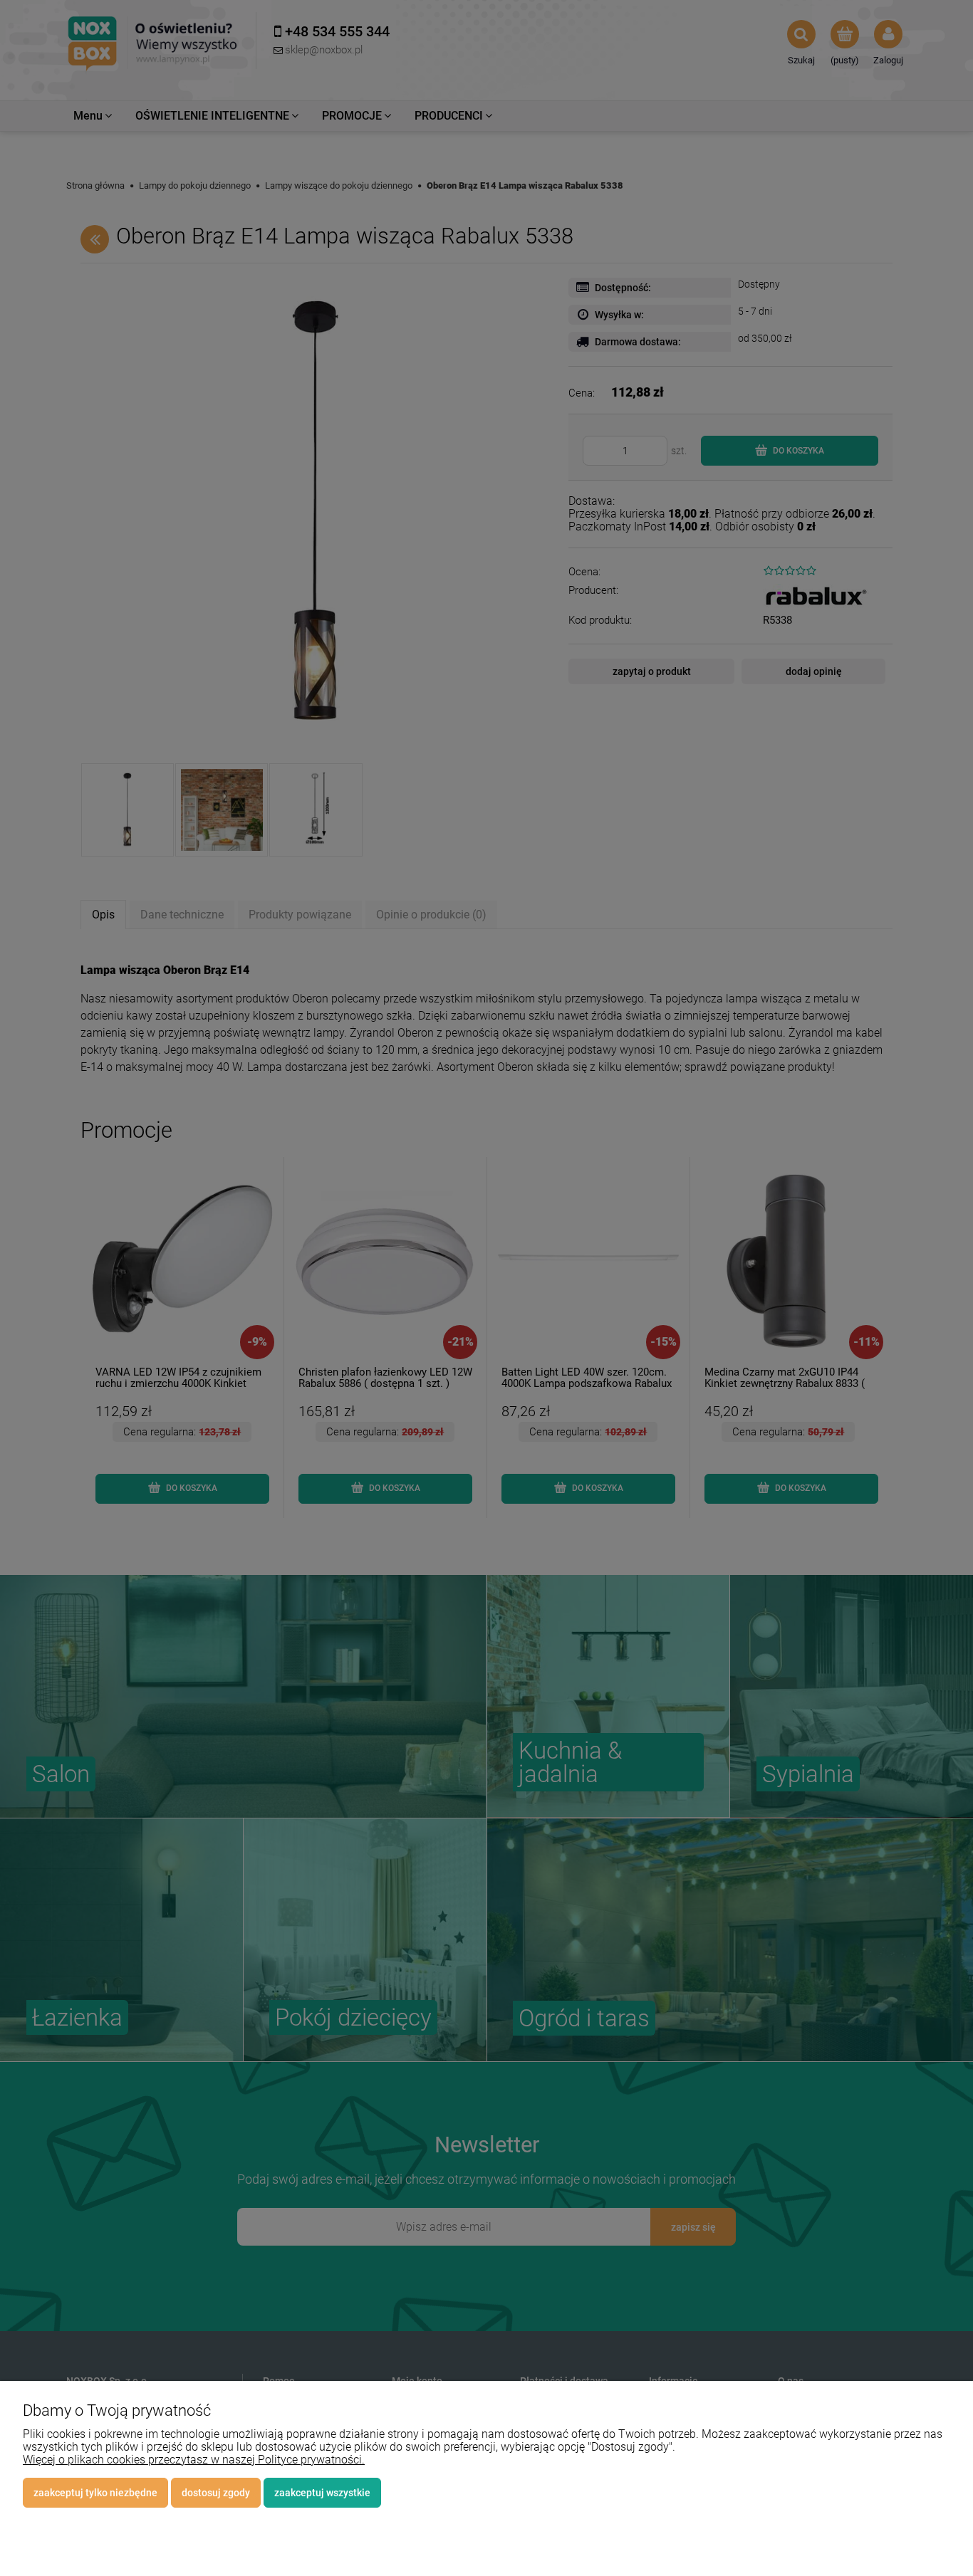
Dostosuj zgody (216, 2493)
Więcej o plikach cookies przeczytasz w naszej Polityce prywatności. (194, 2460)
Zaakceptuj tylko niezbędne (95, 2493)
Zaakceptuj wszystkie (322, 2493)
